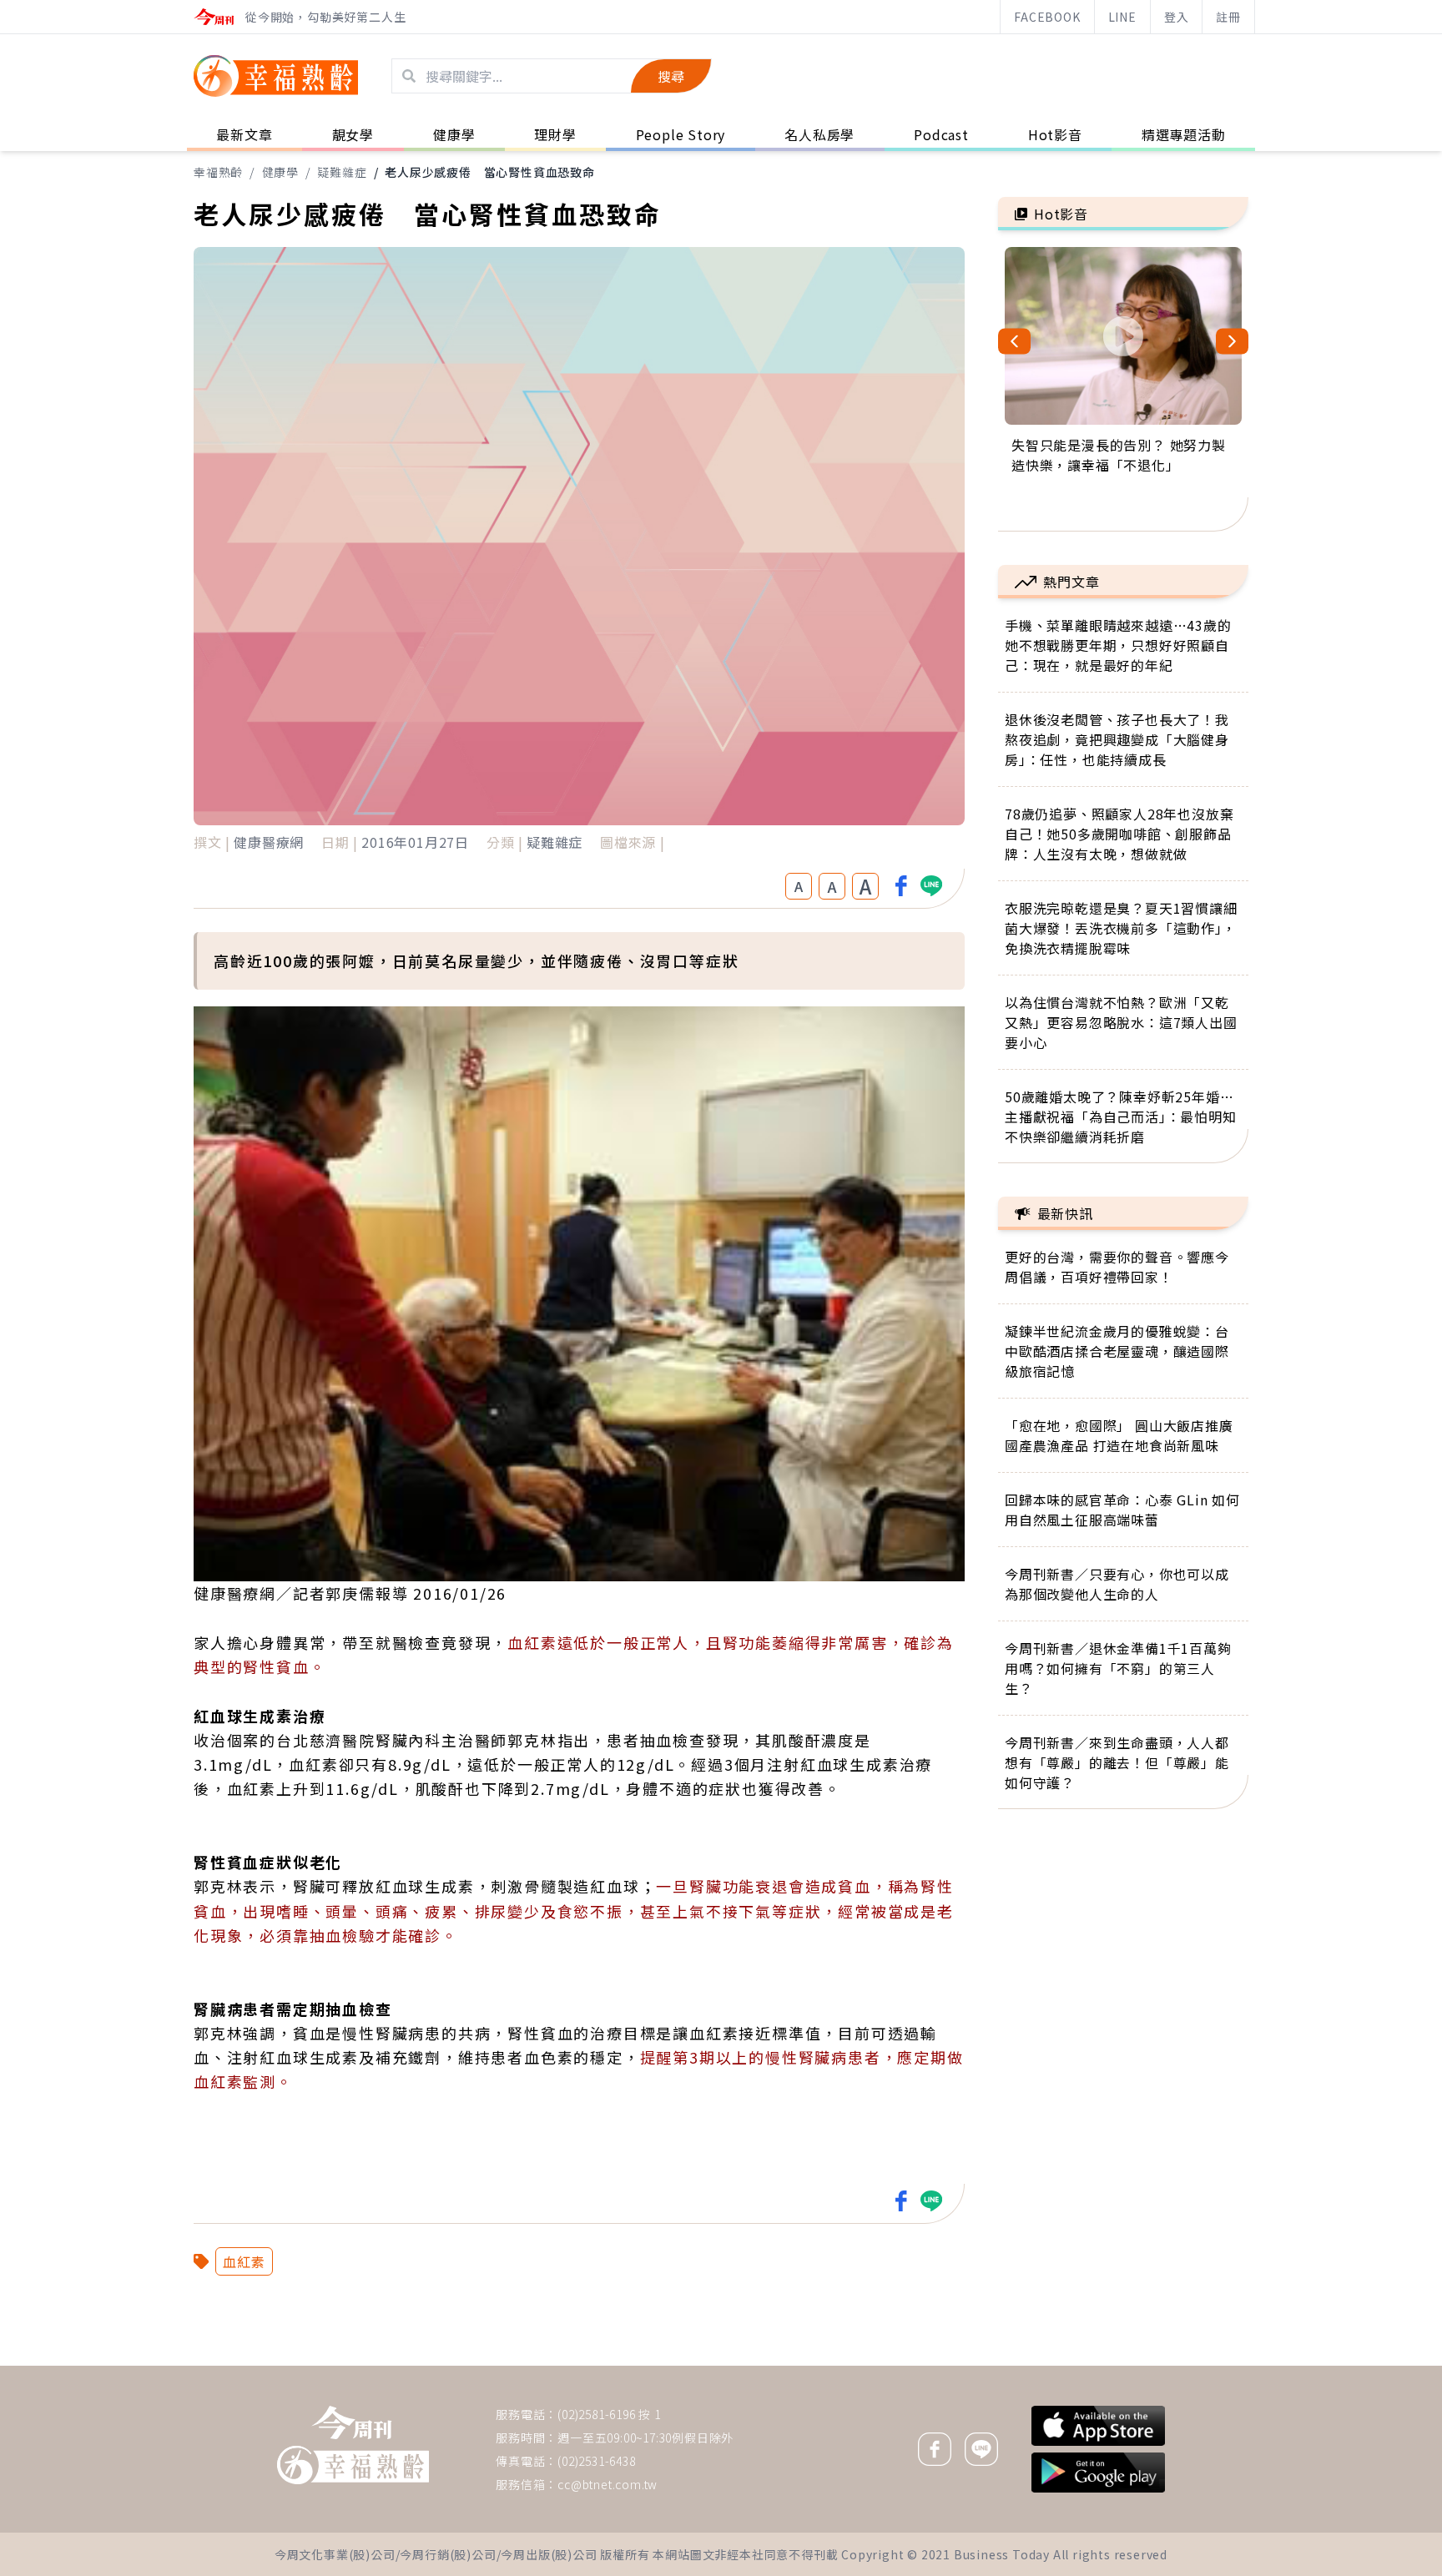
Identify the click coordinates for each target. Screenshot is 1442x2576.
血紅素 (244, 2261)
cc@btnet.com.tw (608, 2484)
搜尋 (671, 76)
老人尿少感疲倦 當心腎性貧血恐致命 (490, 172)
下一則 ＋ (1041, 2365)
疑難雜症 (342, 172)
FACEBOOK (1047, 17)
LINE (1122, 17)
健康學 (280, 172)
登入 (1177, 17)
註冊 (1228, 17)
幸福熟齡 (218, 172)
